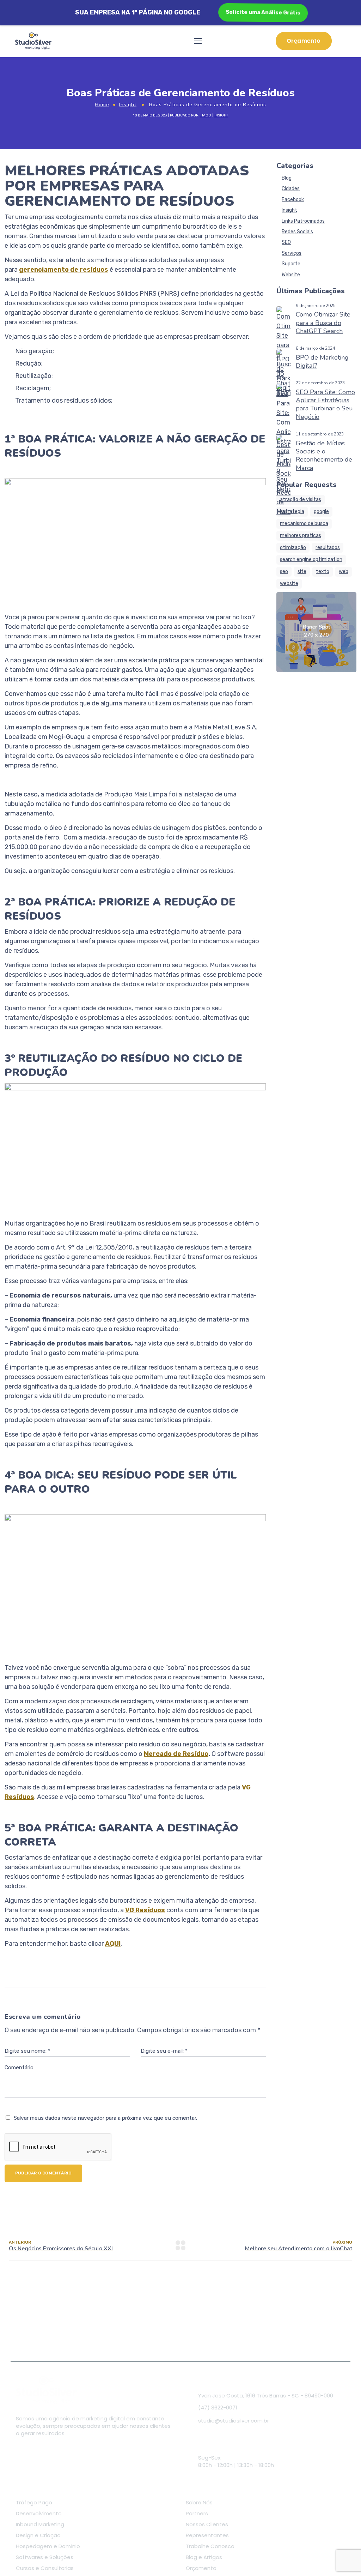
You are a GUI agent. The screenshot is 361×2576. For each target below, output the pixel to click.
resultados (328, 547)
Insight (128, 105)
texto (323, 571)
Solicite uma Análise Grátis (262, 12)
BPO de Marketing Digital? (322, 362)
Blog (287, 178)
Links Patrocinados (303, 221)
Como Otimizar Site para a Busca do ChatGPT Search (323, 323)
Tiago (206, 115)
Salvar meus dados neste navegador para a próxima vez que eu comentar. (105, 2118)
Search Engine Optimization (311, 559)
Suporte (291, 264)
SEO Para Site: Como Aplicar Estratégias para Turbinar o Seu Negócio (325, 404)
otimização (293, 547)
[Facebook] (23, 2451)
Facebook (293, 200)
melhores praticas (301, 535)
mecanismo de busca (304, 523)
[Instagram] (40, 2451)
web (344, 571)
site (302, 571)
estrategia (292, 511)
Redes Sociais (297, 232)
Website (291, 275)
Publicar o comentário (43, 2173)
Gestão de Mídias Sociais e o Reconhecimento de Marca (324, 456)
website (289, 583)
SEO (286, 242)
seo (284, 571)
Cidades (291, 189)
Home (102, 105)
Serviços (292, 253)
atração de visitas (301, 499)
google (321, 511)
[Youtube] (58, 2451)
